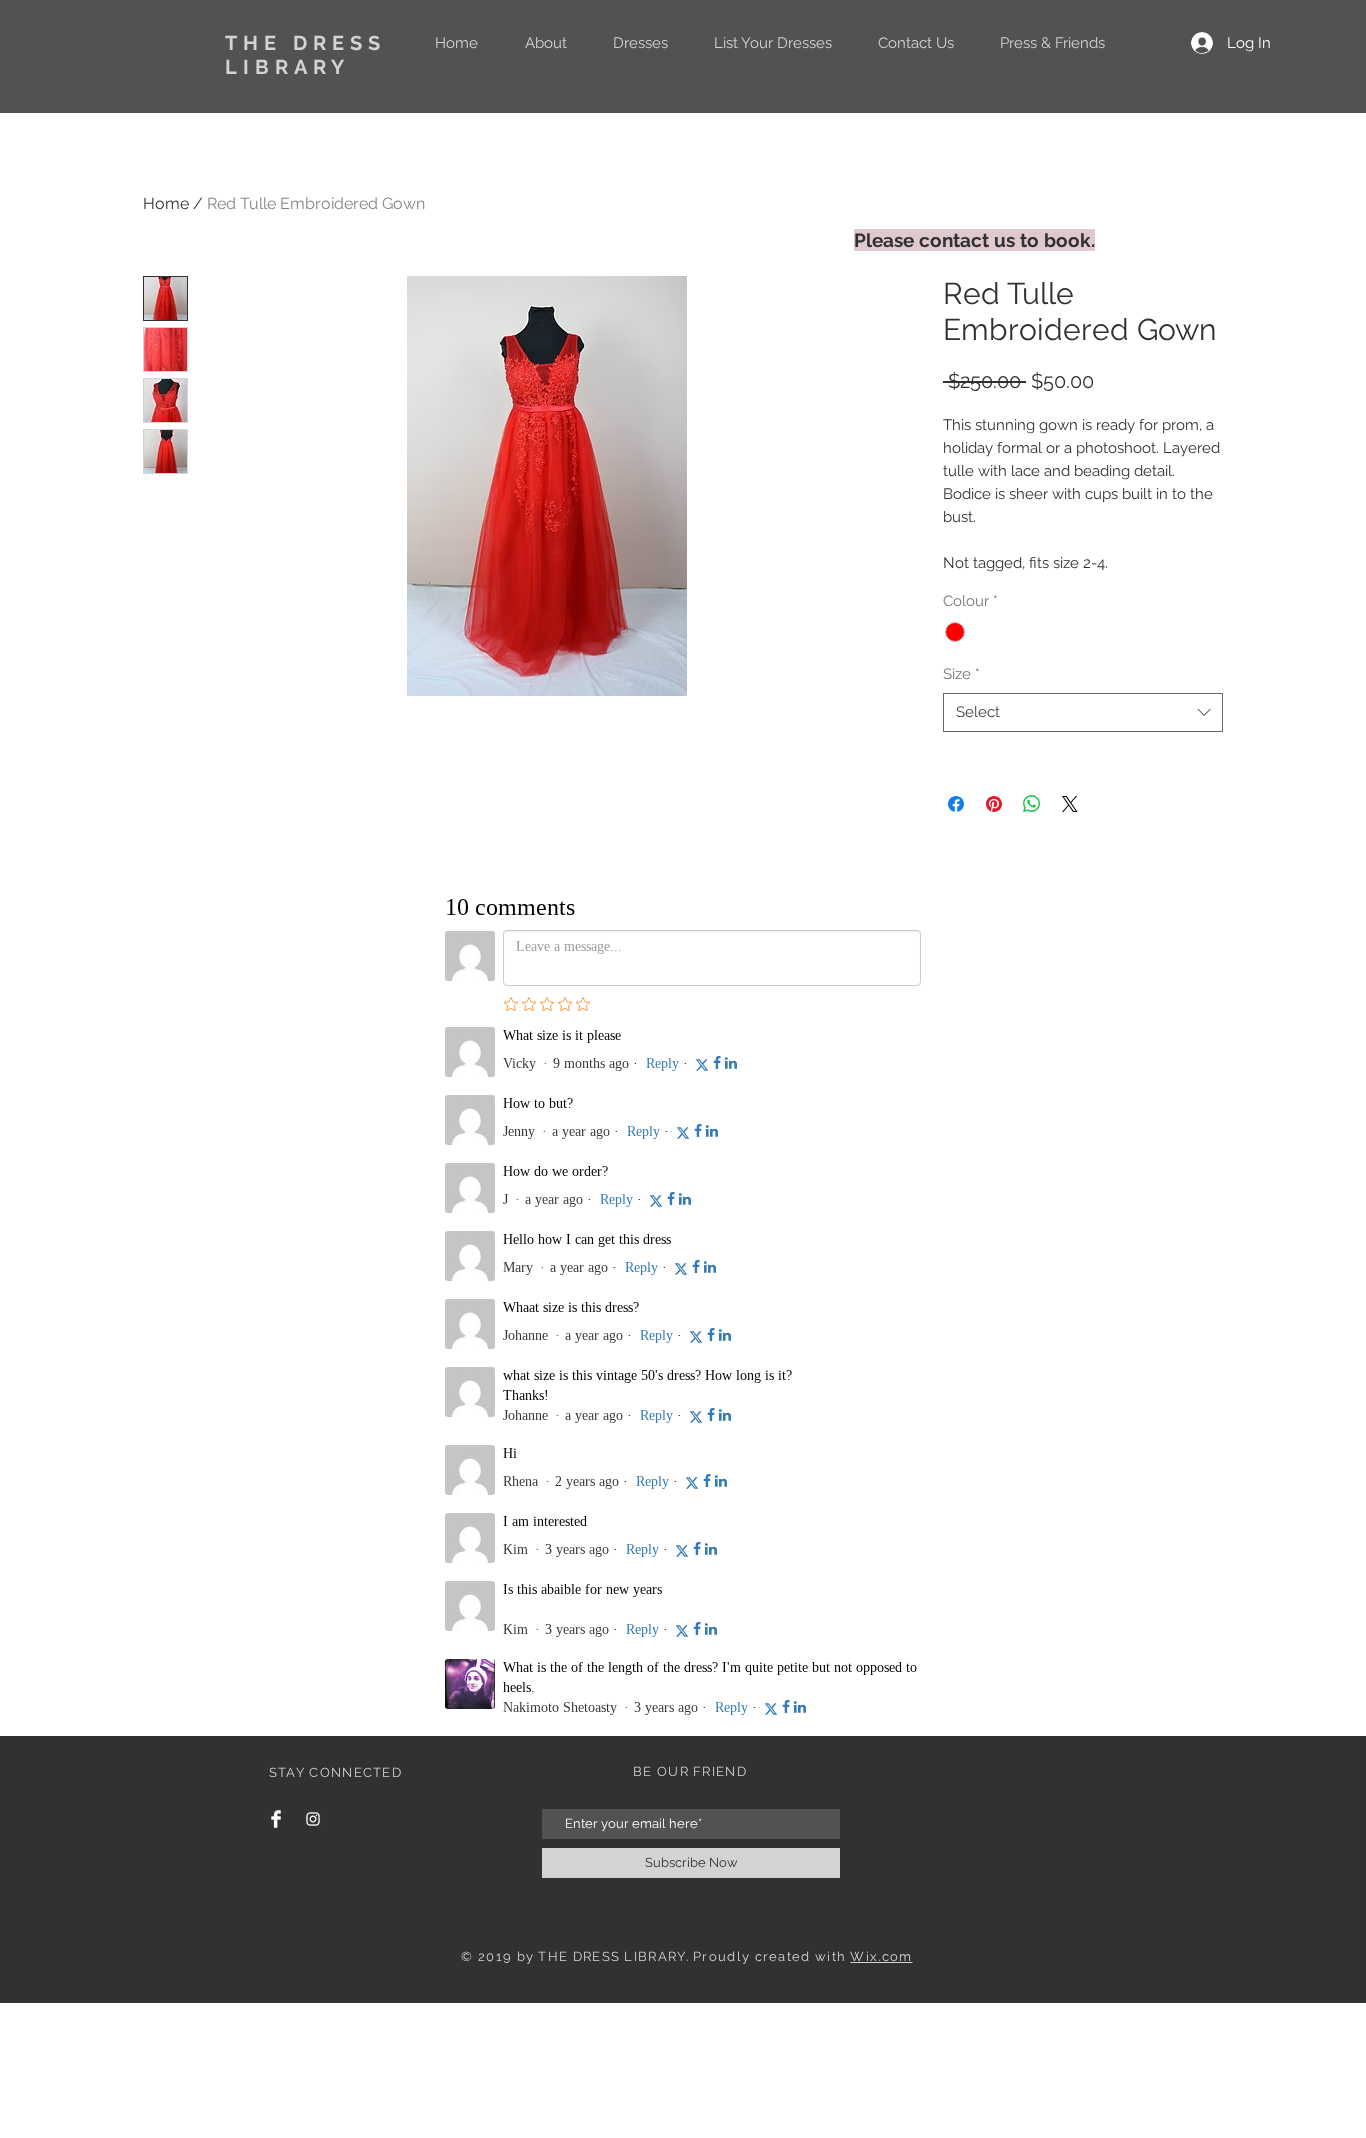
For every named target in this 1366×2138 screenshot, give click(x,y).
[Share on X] (1070, 804)
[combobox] (1083, 712)
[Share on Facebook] (956, 804)
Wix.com (881, 1246)
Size (961, 674)
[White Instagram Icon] (313, 1109)
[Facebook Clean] (276, 1109)
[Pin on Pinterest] (994, 804)
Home (166, 203)
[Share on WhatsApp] (1032, 804)
